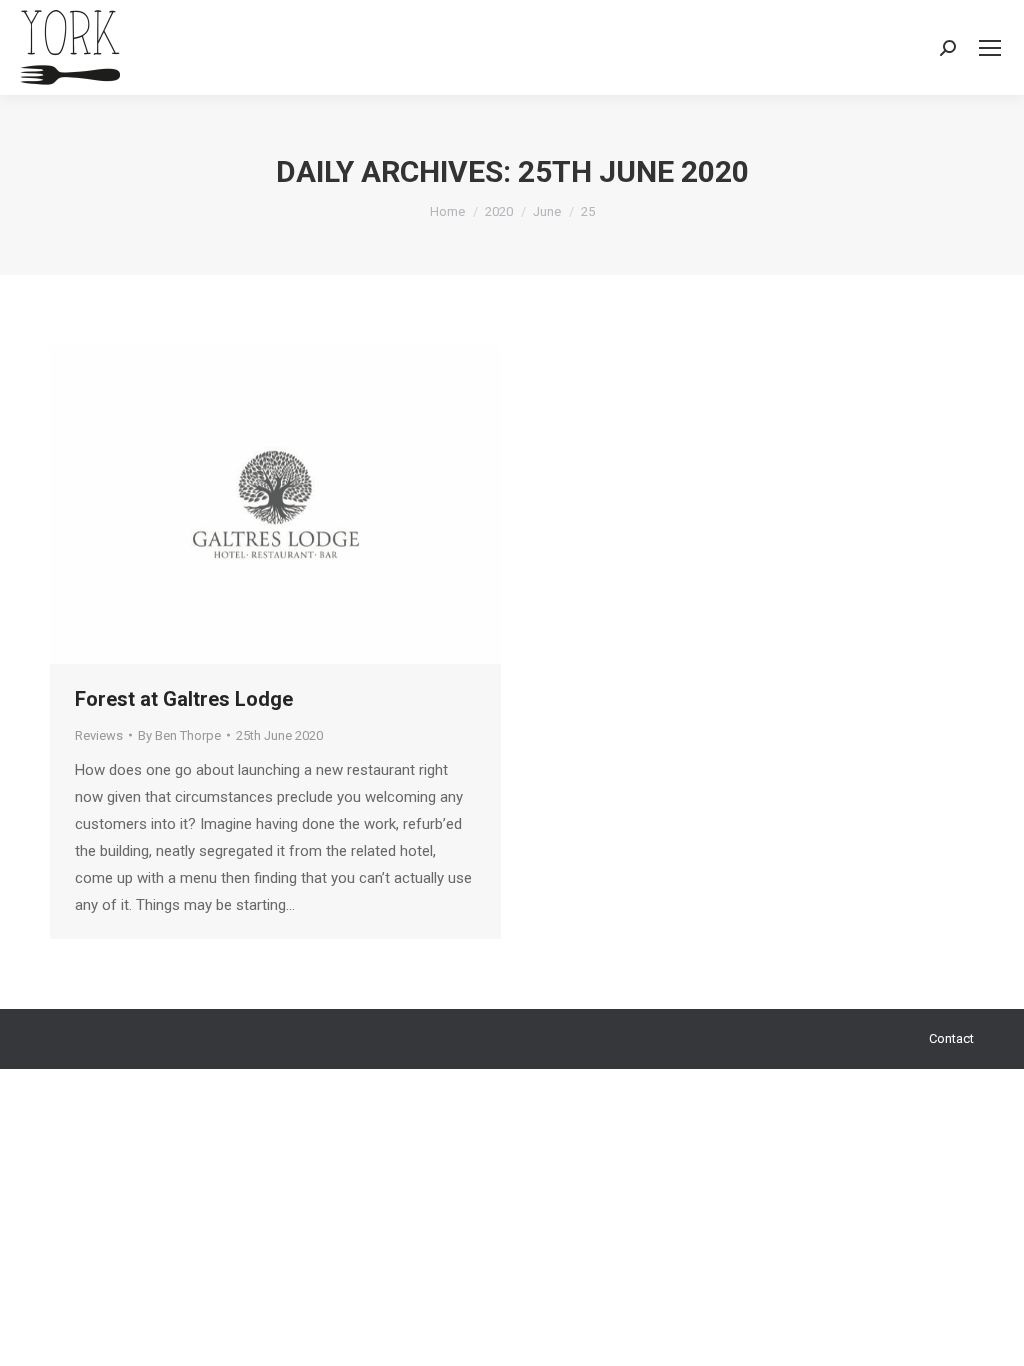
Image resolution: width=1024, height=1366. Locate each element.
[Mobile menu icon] (990, 48)
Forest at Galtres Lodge (184, 699)
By (179, 735)
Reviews (99, 735)
